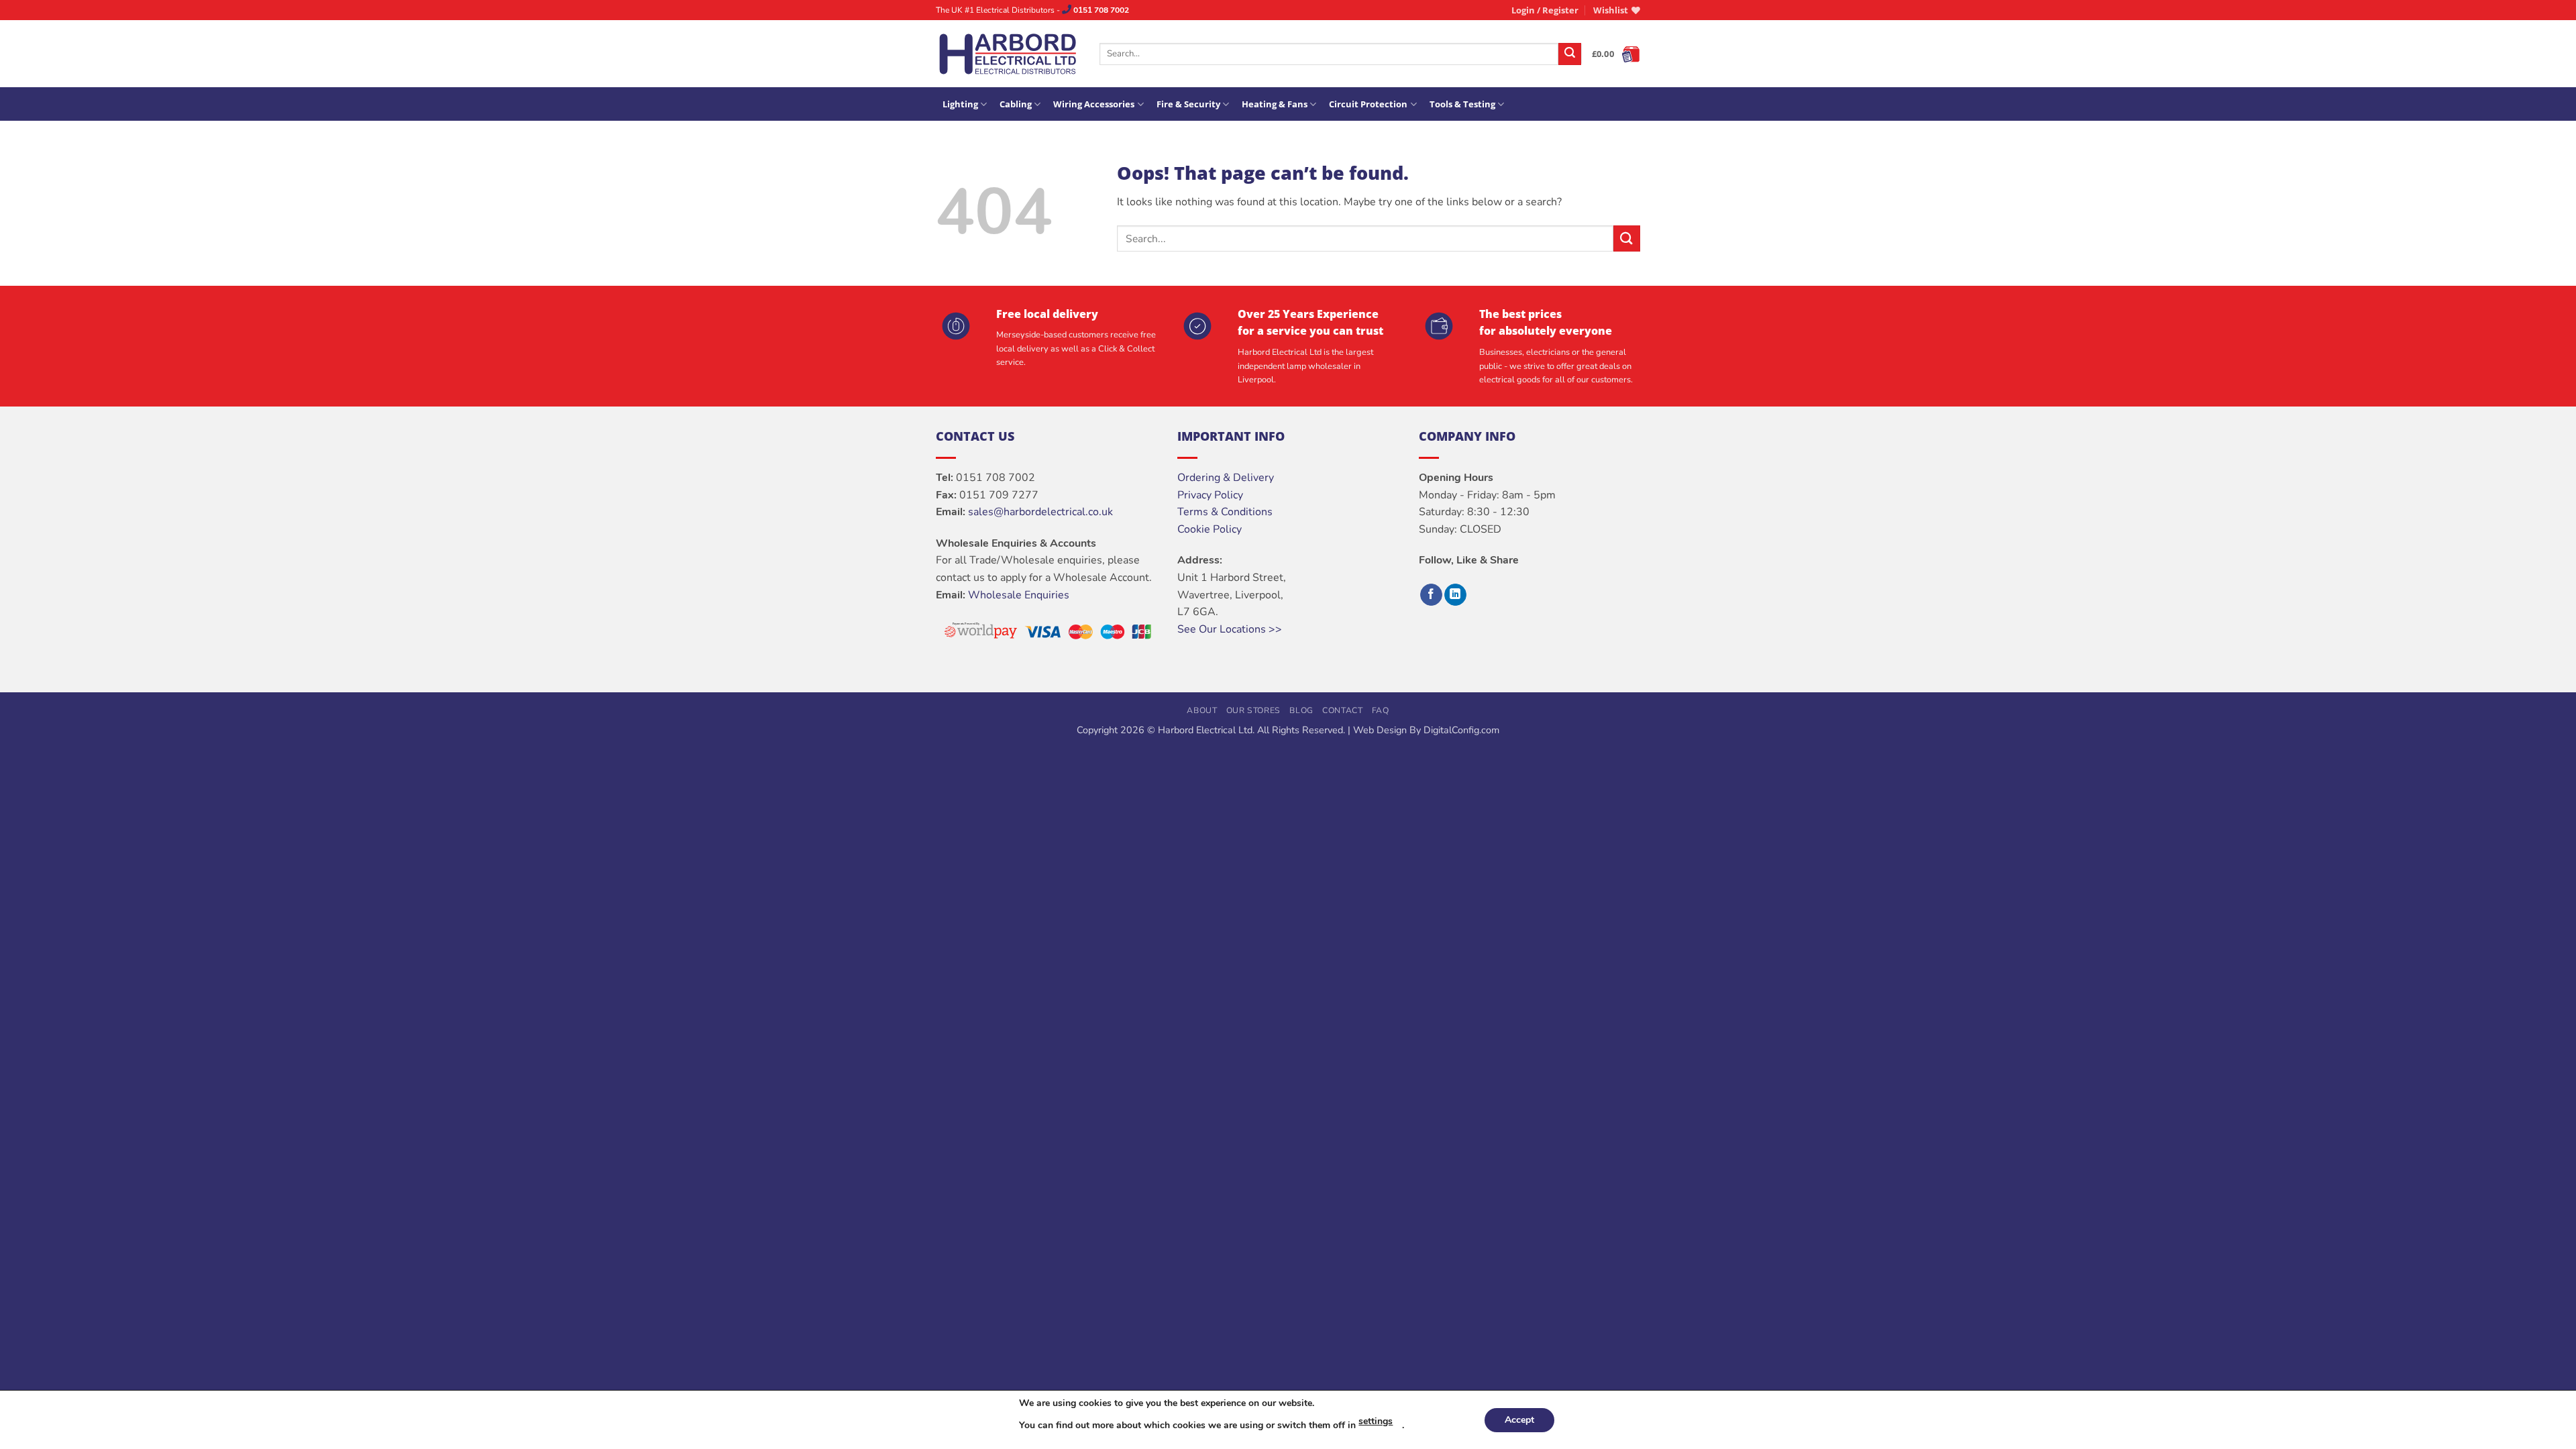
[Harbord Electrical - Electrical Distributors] (1008, 54)
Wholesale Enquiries (1019, 595)
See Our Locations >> (1230, 629)
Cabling (1016, 104)
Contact (1342, 710)
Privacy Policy (1210, 495)
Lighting (960, 104)
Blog (1301, 710)
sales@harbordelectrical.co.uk (1040, 512)
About (1202, 710)
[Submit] (1570, 54)
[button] (1545, 10)
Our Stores (1253, 710)
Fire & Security (1188, 104)
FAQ (1381, 710)
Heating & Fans (1275, 104)
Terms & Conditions (1225, 512)
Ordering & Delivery (1226, 478)
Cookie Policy (1210, 529)
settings (1376, 1421)
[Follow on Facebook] (1431, 595)
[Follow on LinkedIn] (1455, 595)
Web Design (1380, 730)
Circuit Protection (1368, 104)
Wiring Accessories (1094, 104)
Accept (1519, 1420)
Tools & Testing (1462, 104)
